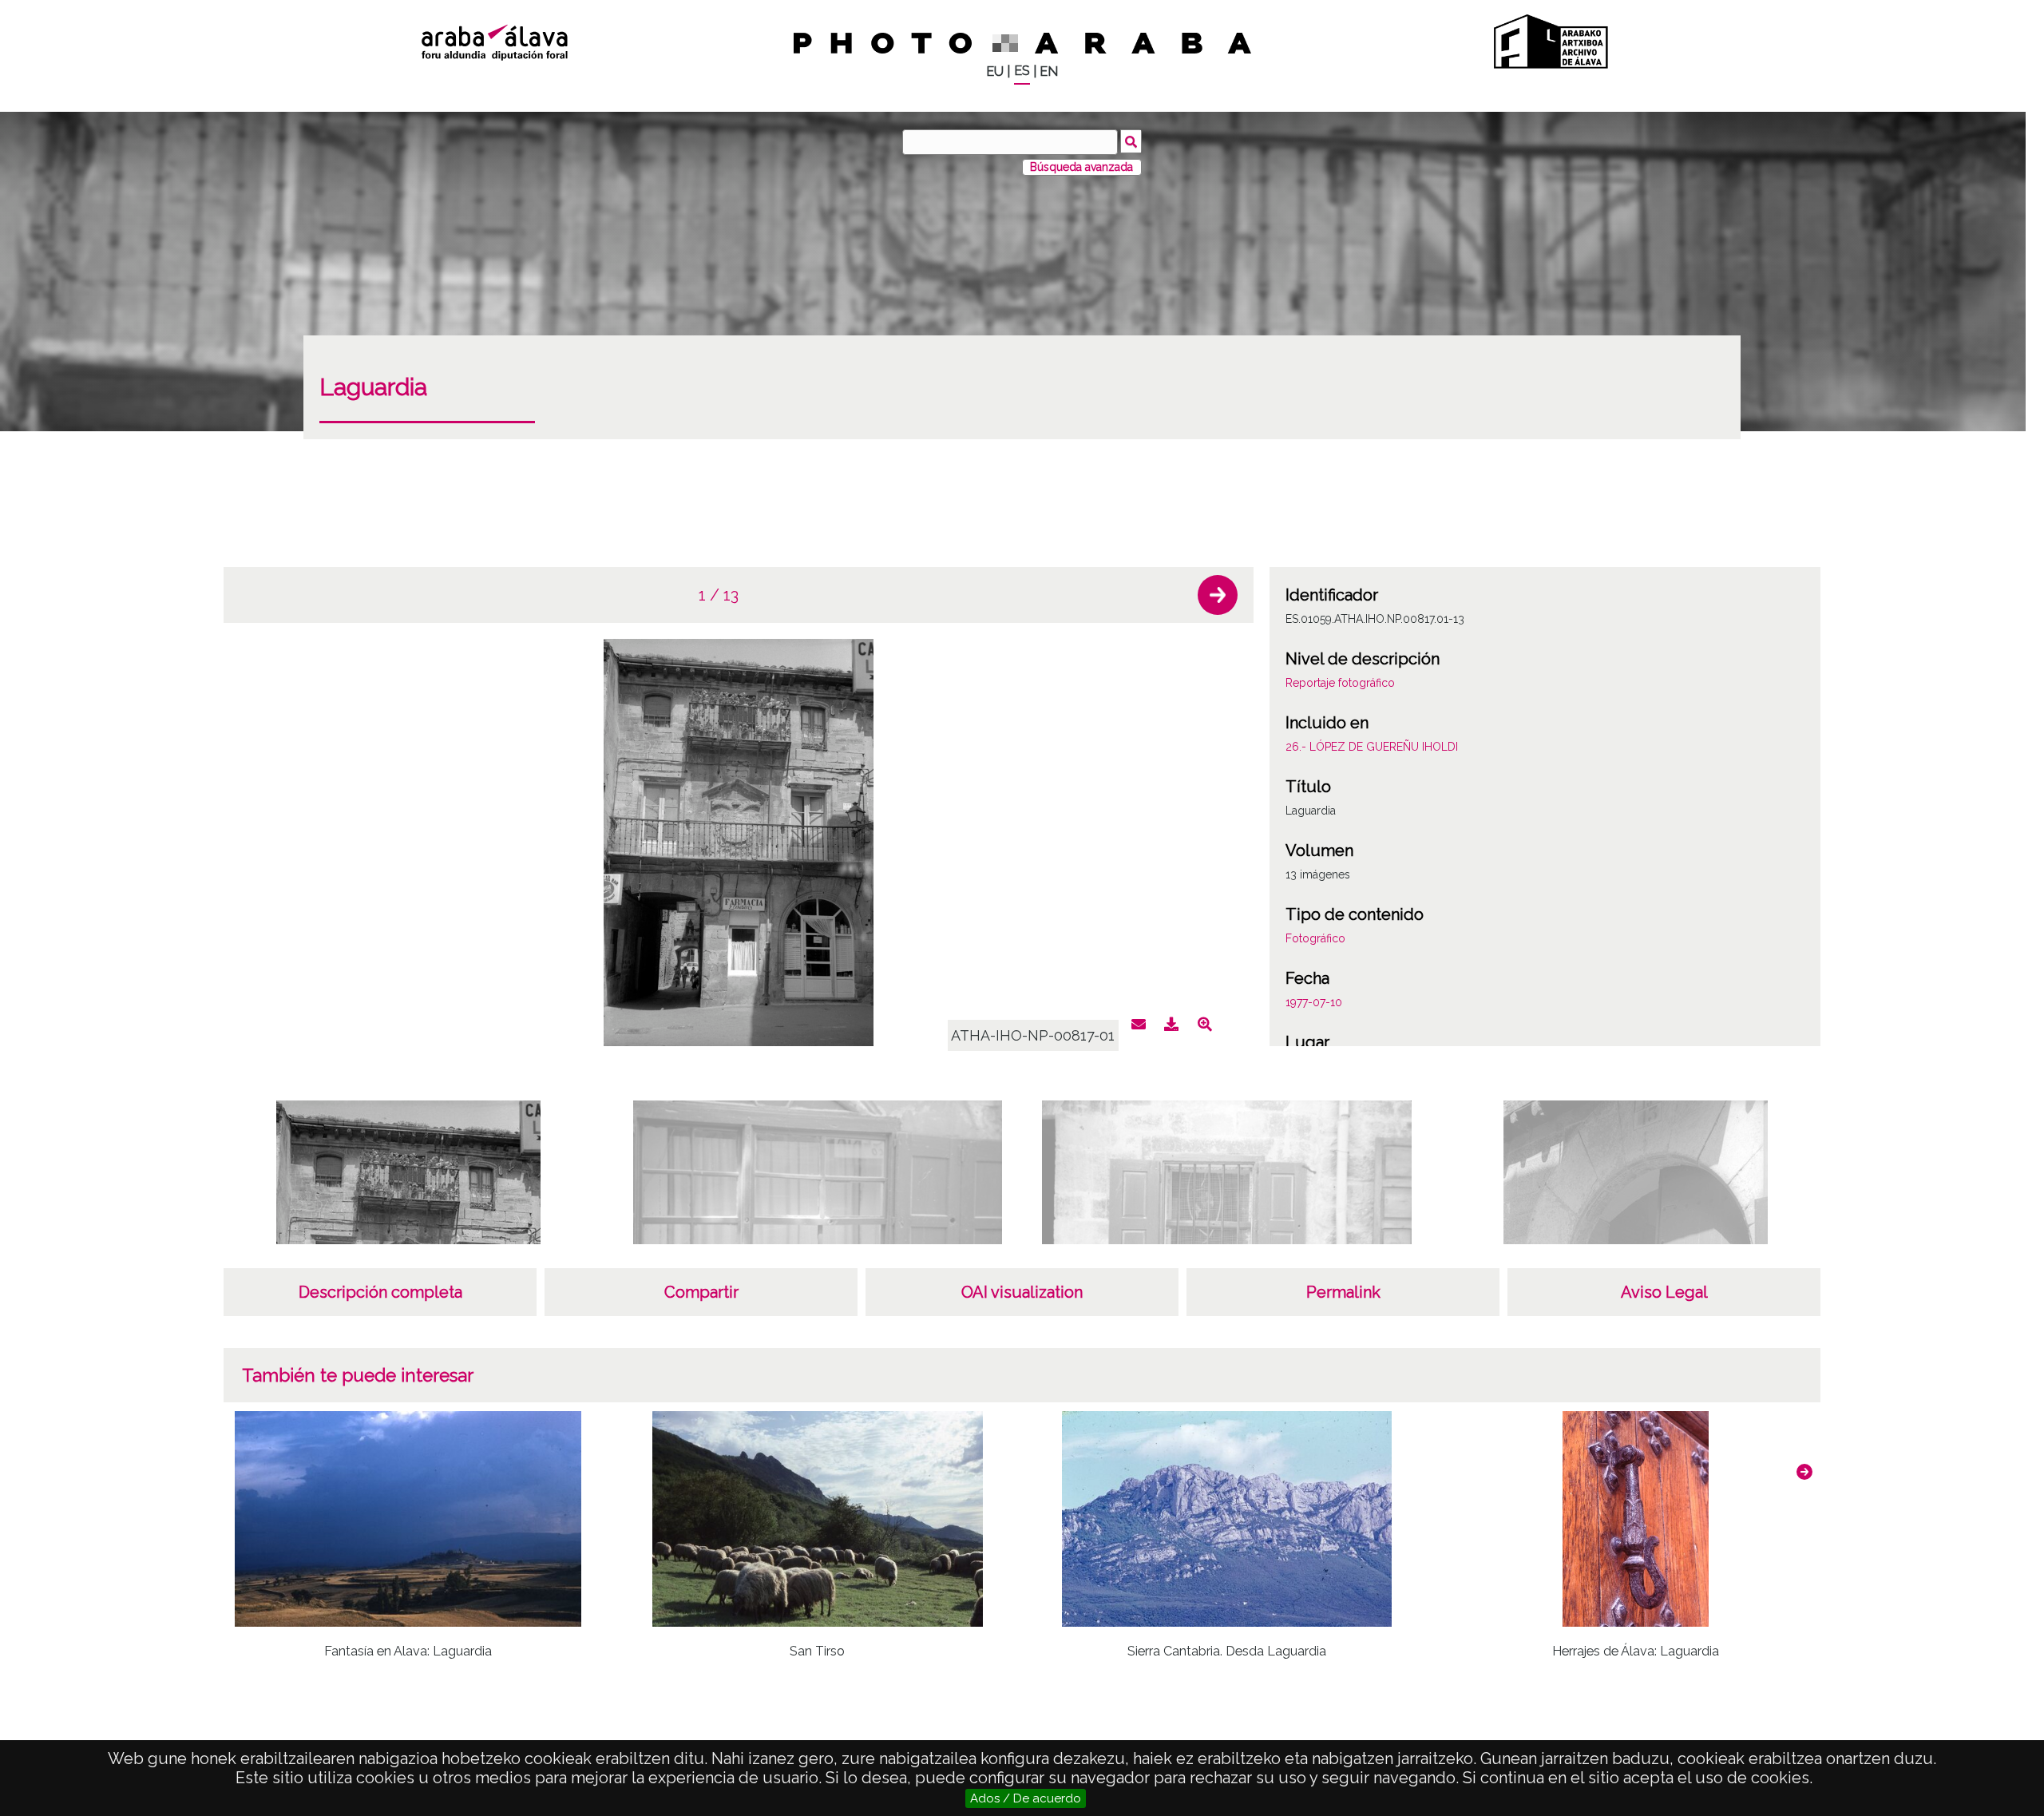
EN (1049, 71)
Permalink (1343, 1292)
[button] (1218, 595)
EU (995, 71)
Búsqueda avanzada (1081, 167)
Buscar (1131, 141)
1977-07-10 (1314, 1002)
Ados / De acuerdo (1026, 1798)
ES (1022, 71)
